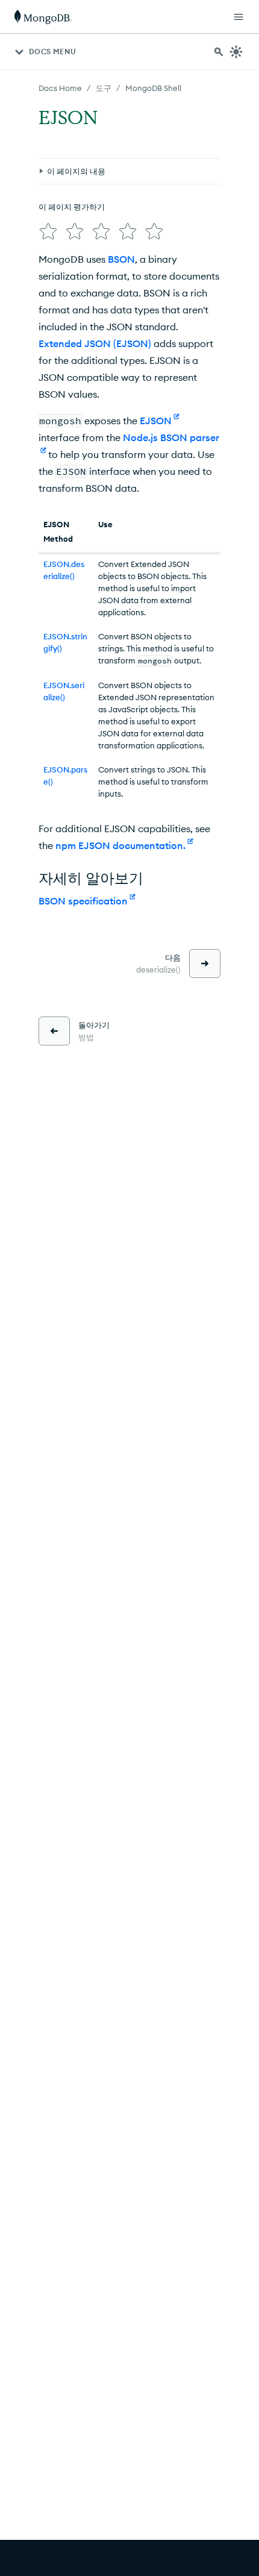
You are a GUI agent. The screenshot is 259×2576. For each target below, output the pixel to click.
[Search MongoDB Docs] (219, 52)
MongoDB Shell (153, 88)
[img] (48, 231)
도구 (104, 88)
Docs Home (60, 88)
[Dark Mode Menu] (236, 52)
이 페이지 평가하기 (72, 207)
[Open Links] (239, 17)
